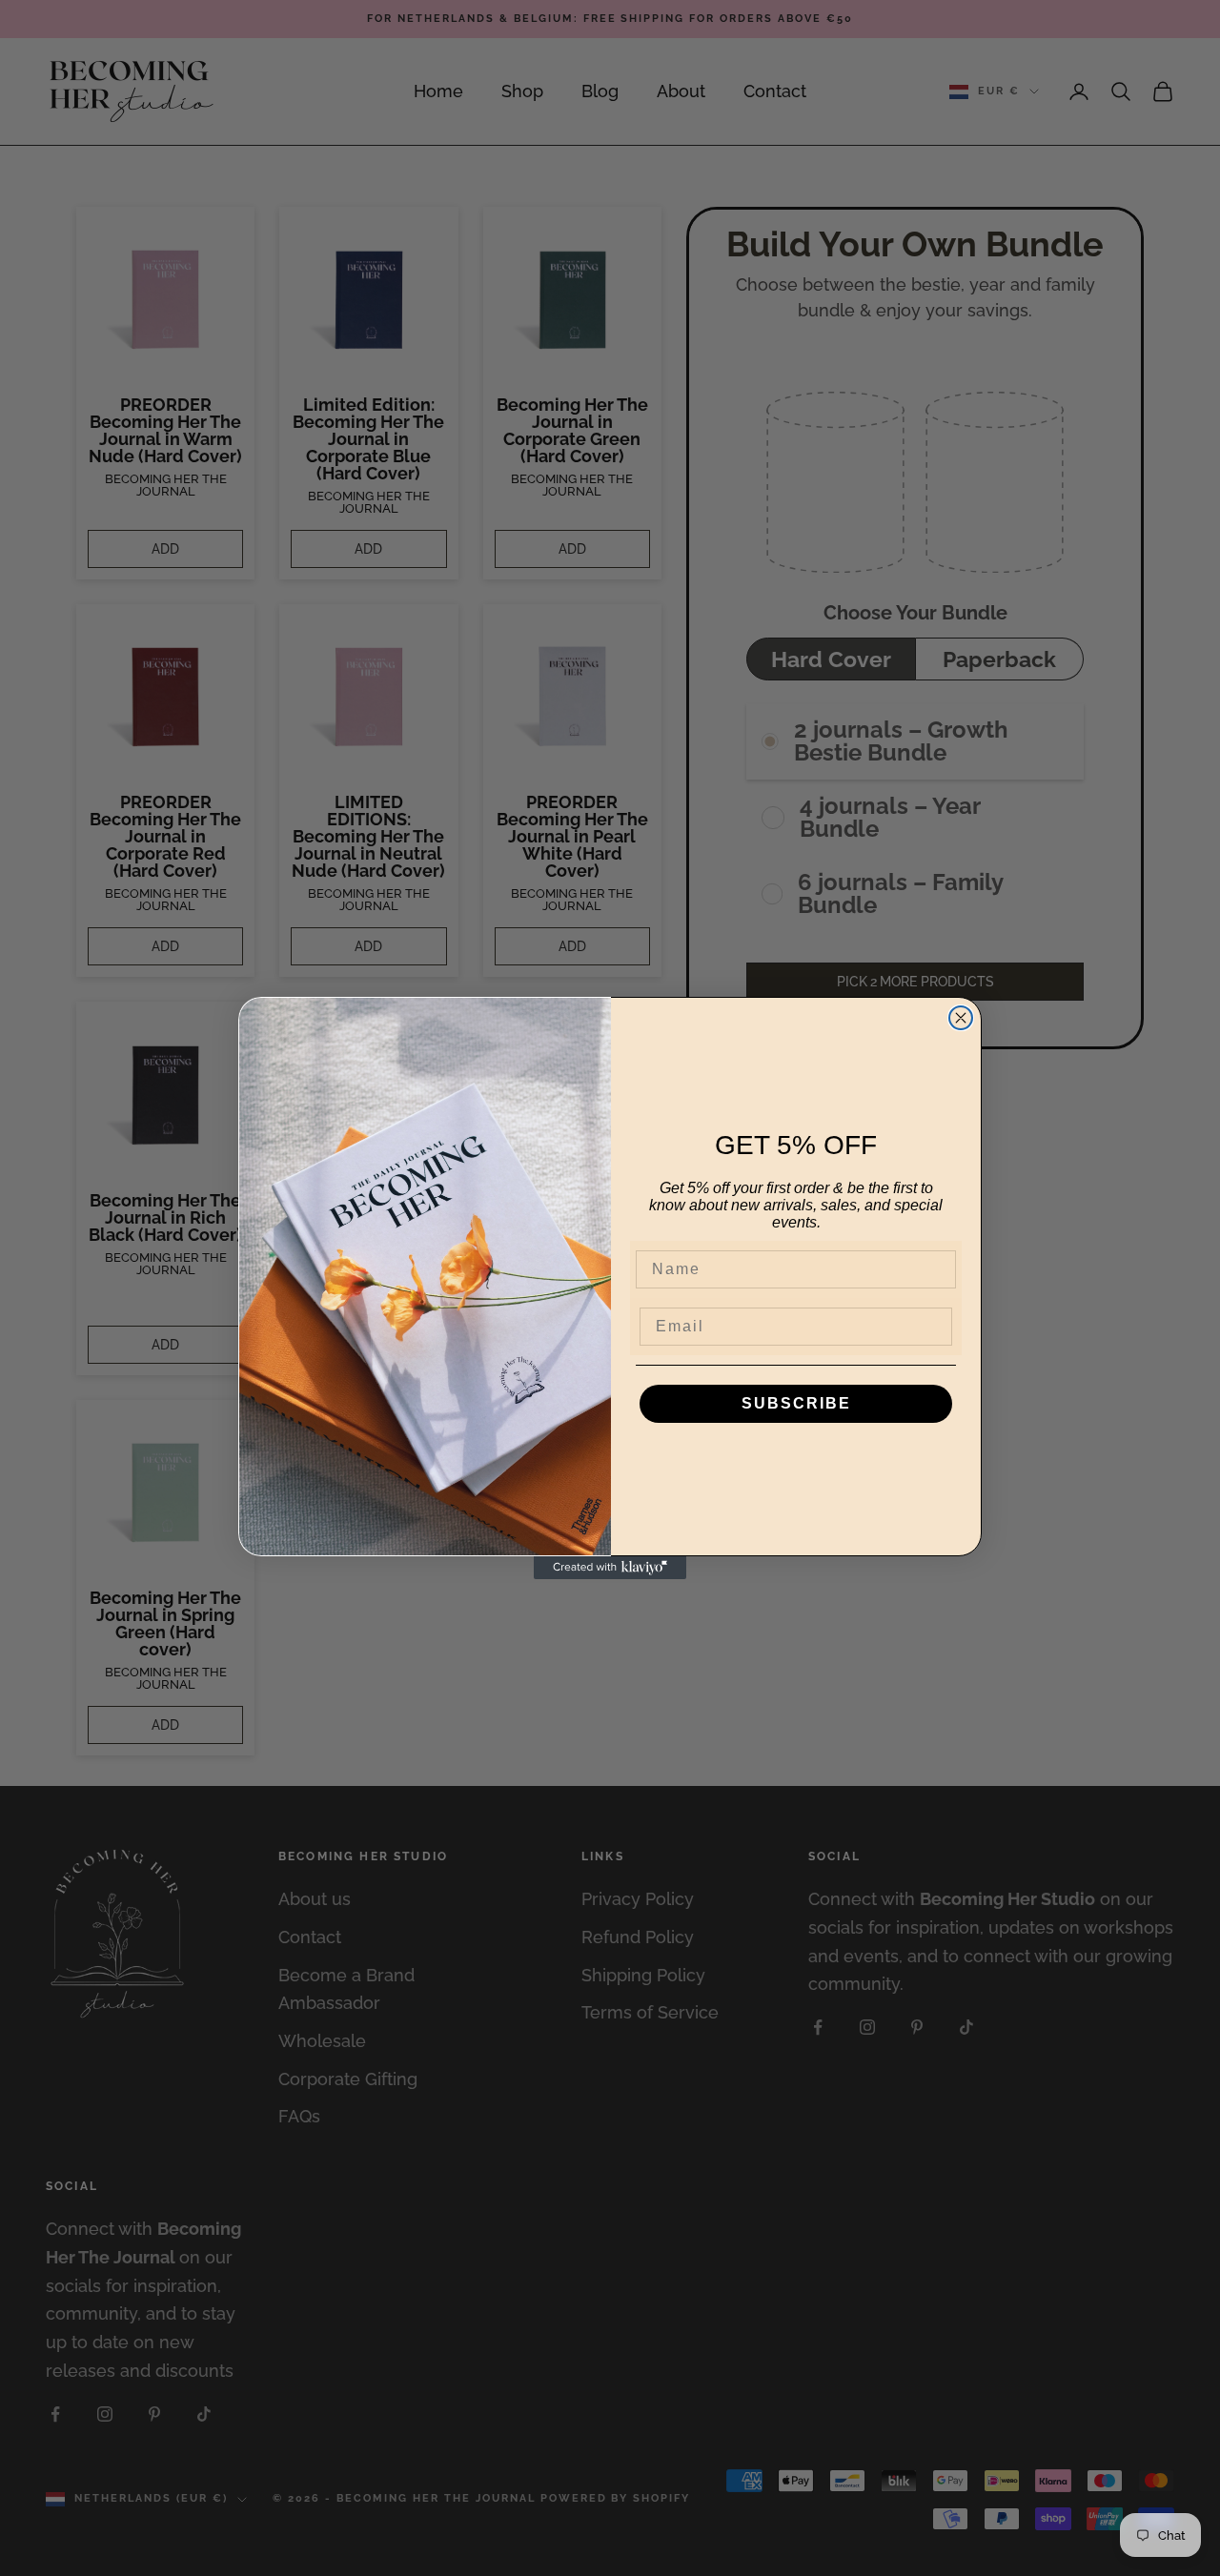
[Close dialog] (961, 1018)
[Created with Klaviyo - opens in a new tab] (610, 1568)
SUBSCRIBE (796, 1403)
